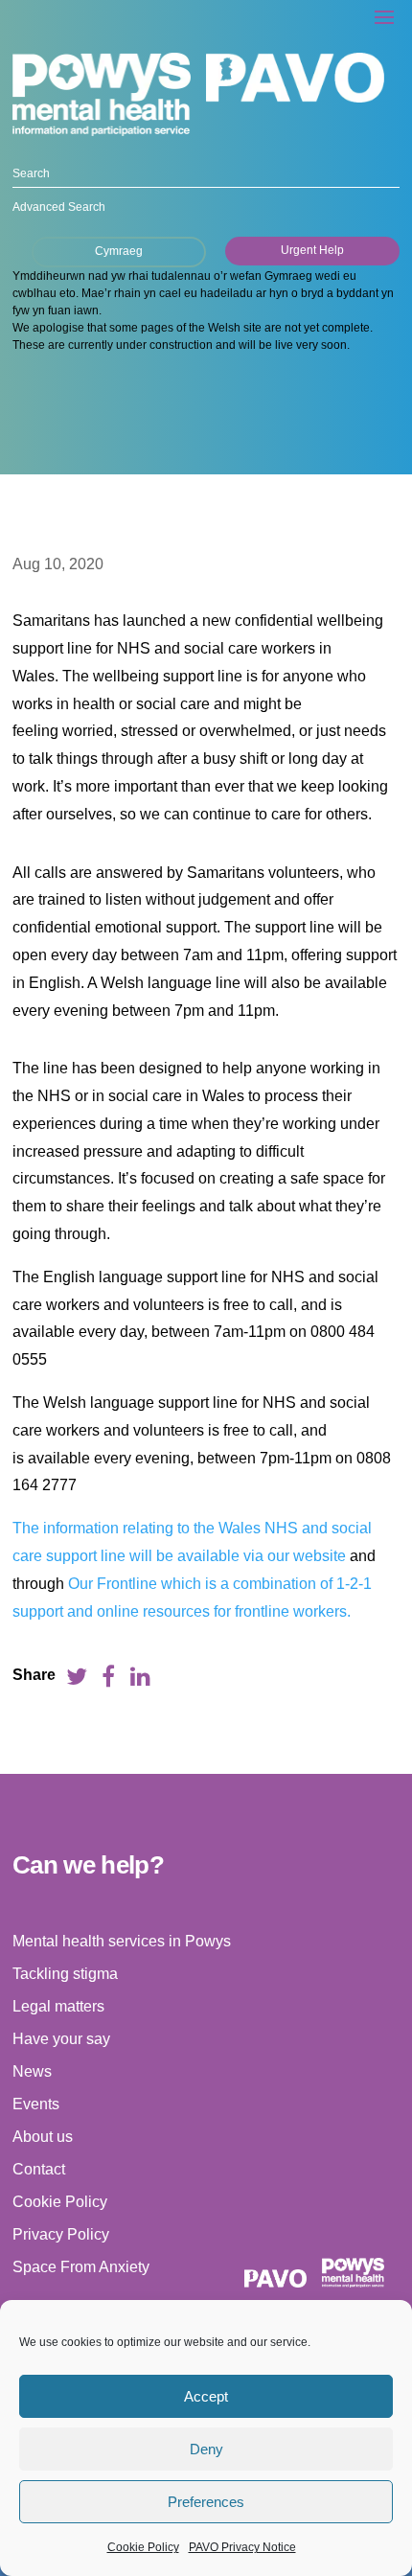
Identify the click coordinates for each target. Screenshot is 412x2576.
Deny (206, 2449)
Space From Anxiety (81, 2267)
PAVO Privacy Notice (242, 2547)
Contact (39, 2169)
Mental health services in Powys (122, 1941)
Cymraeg (119, 251)
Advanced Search (59, 207)
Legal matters (58, 2006)
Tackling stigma (65, 1974)
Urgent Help (312, 250)
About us (43, 2137)
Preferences (206, 2502)
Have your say (61, 2039)
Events (36, 2104)
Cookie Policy (143, 2547)
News (32, 2071)
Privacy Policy (61, 2234)
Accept (206, 2396)
